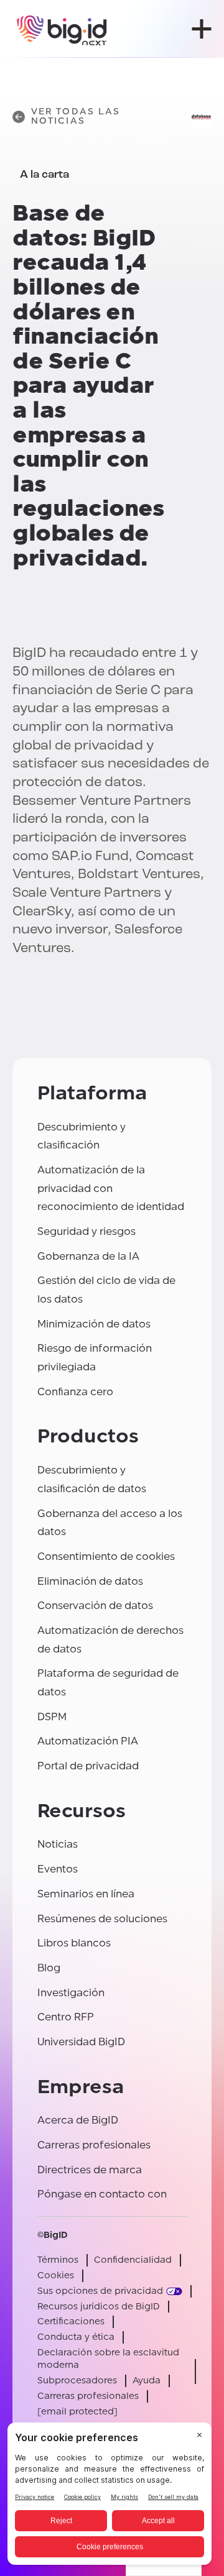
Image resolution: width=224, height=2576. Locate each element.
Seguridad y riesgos (86, 1231)
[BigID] (62, 29)
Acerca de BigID (78, 2120)
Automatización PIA (88, 1741)
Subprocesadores (77, 2381)
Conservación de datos (95, 1606)
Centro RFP (66, 2017)
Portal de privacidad (88, 1766)
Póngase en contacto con (102, 2194)
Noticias (58, 1844)
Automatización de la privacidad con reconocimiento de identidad (111, 1188)
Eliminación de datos (90, 1581)
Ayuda (147, 2381)
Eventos (58, 1869)
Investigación (71, 1993)
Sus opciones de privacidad (100, 2291)
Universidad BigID (81, 2042)
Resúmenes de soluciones (102, 1919)
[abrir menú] (202, 29)
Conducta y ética (76, 2337)
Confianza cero (75, 1392)
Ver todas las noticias (76, 117)
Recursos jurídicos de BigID (99, 2307)
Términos (58, 2260)
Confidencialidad (133, 2260)
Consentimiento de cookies (106, 1556)
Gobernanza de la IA (88, 1256)
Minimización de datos (94, 1324)
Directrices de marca (90, 2170)
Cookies (56, 2276)
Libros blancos (74, 1943)
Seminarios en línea (86, 1894)
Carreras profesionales (94, 2145)
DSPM (52, 1717)
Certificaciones (71, 2322)
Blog (49, 1968)
